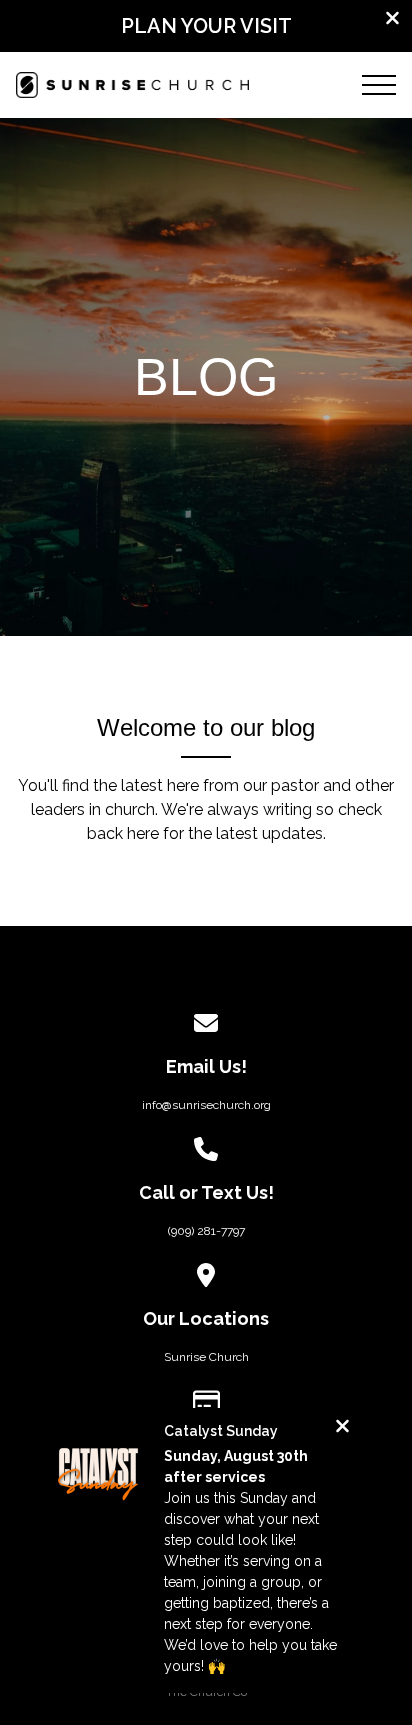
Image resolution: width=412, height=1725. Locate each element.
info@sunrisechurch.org (206, 1105)
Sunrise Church (206, 1357)
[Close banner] (392, 20)
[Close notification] (342, 1428)
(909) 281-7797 (206, 1231)
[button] (379, 85)
